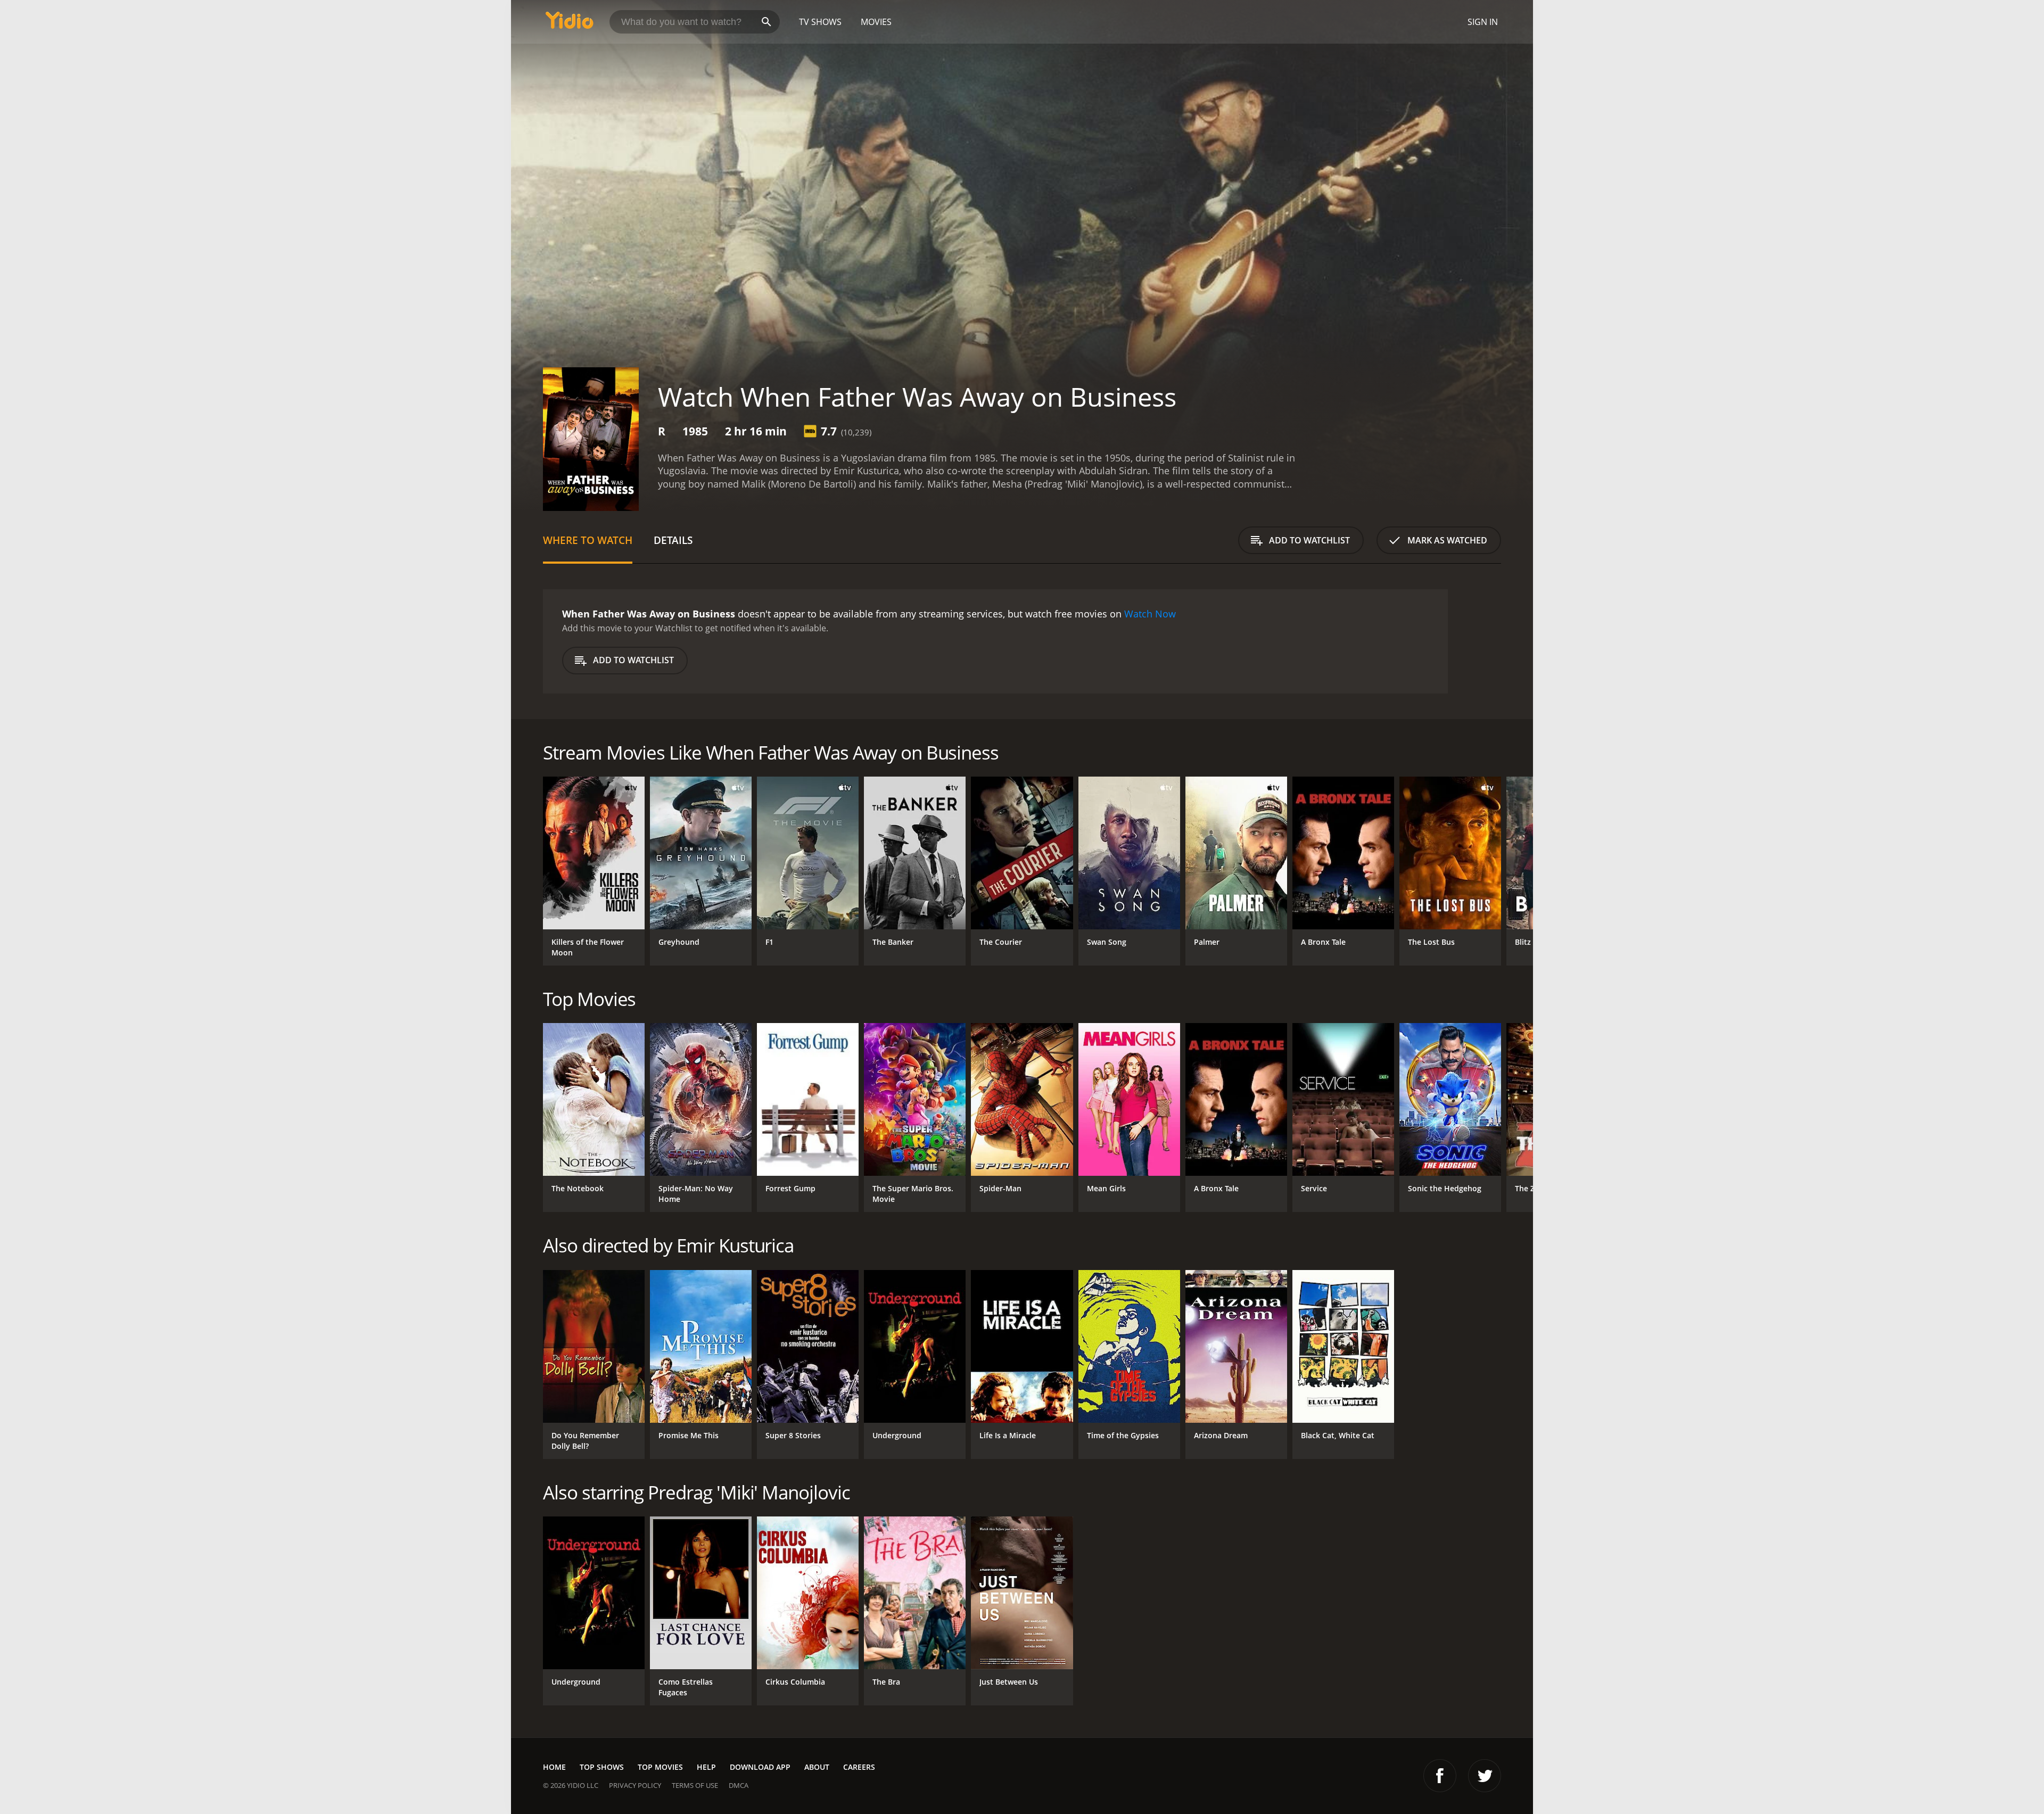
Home (554, 1767)
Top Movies (660, 1767)
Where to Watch (588, 540)
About (817, 1767)
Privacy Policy (635, 1785)
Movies (876, 22)
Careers (859, 1767)
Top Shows (602, 1767)
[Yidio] (570, 24)
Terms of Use (695, 1785)
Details (673, 540)
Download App (760, 1767)
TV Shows (820, 22)
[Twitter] (1485, 1776)
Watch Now (1150, 614)
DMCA (739, 1785)
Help (706, 1767)
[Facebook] (1440, 1776)
